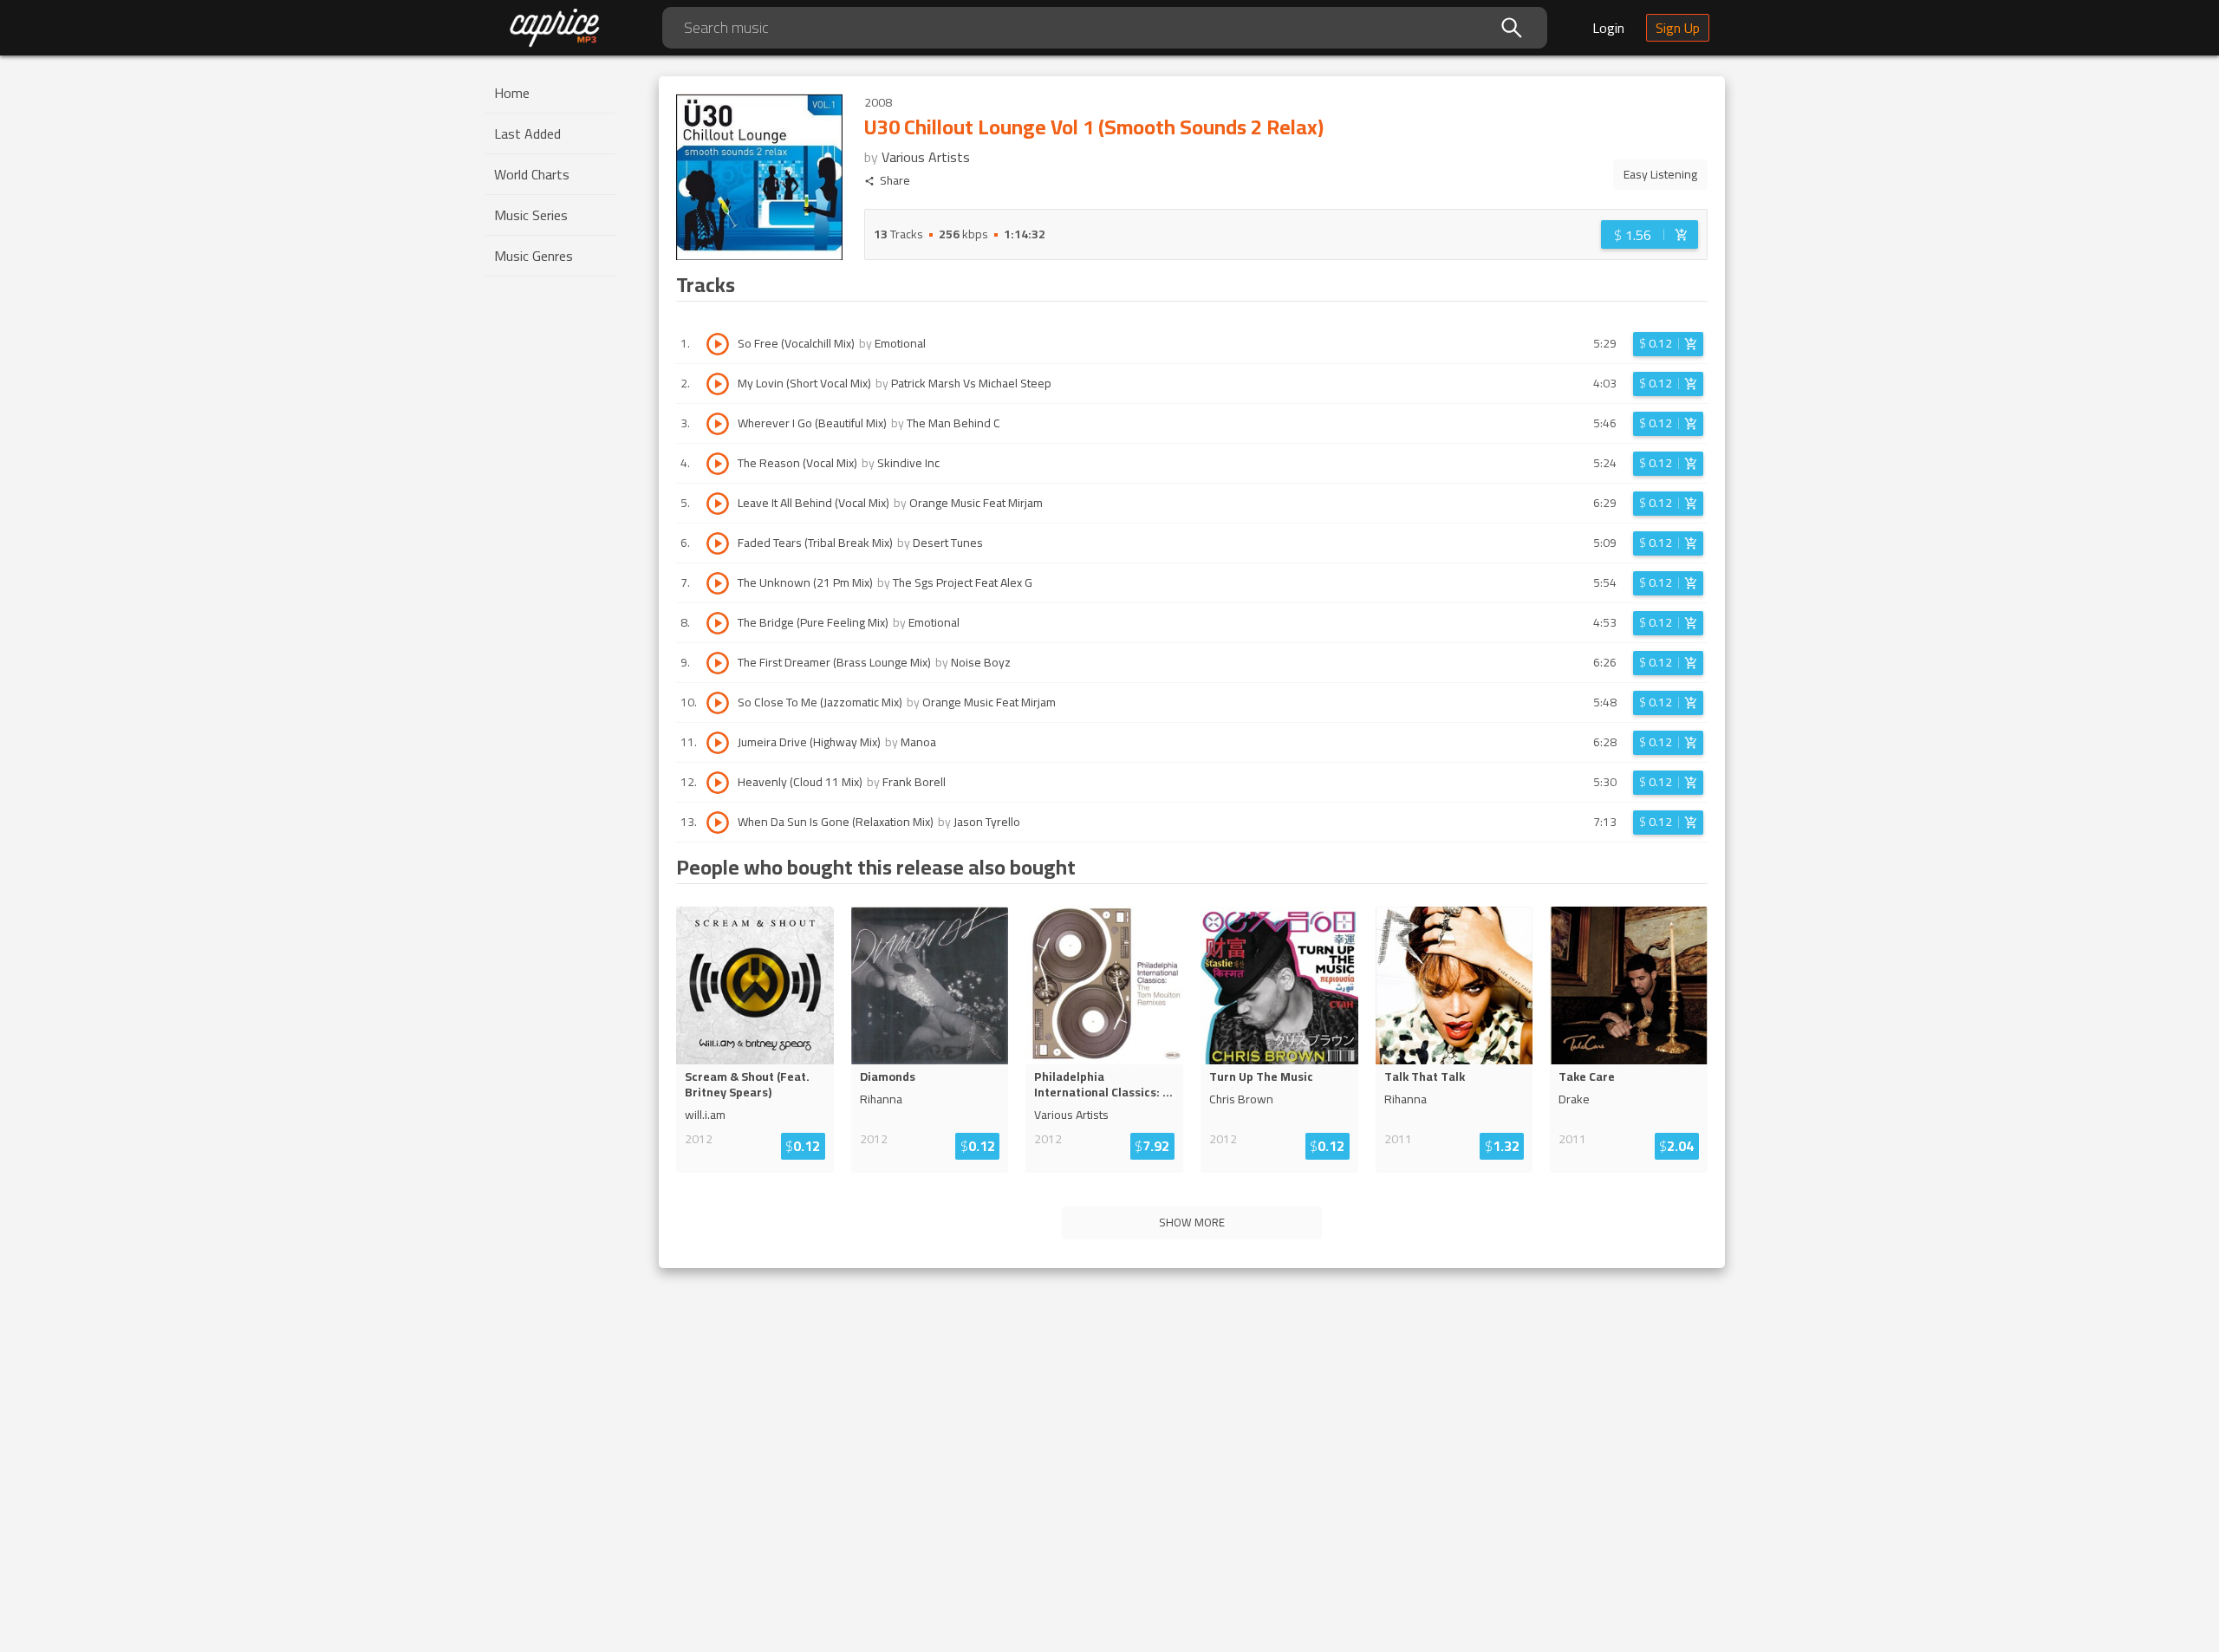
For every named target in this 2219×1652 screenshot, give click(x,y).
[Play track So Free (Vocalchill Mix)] (718, 344)
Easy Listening (1660, 174)
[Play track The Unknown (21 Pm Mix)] (718, 583)
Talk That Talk (1425, 1076)
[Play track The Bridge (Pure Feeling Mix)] (718, 623)
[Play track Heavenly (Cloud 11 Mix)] (718, 783)
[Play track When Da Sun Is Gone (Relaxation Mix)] (718, 823)
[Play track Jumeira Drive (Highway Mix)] (718, 743)
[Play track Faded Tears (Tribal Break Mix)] (718, 543)
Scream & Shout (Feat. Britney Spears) (747, 1084)
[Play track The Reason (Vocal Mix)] (718, 464)
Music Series (531, 215)
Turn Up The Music (1261, 1076)
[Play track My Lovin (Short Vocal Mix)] (718, 384)
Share (895, 181)
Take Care (1587, 1076)
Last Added (527, 133)
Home (512, 93)
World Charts (532, 174)
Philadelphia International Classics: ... (1103, 1084)
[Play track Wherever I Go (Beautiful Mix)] (718, 424)
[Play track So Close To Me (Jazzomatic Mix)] (718, 703)
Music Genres (534, 256)
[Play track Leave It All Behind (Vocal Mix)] (718, 504)
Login (1608, 28)
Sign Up (1678, 28)
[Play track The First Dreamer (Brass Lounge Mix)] (718, 663)
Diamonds (888, 1076)
